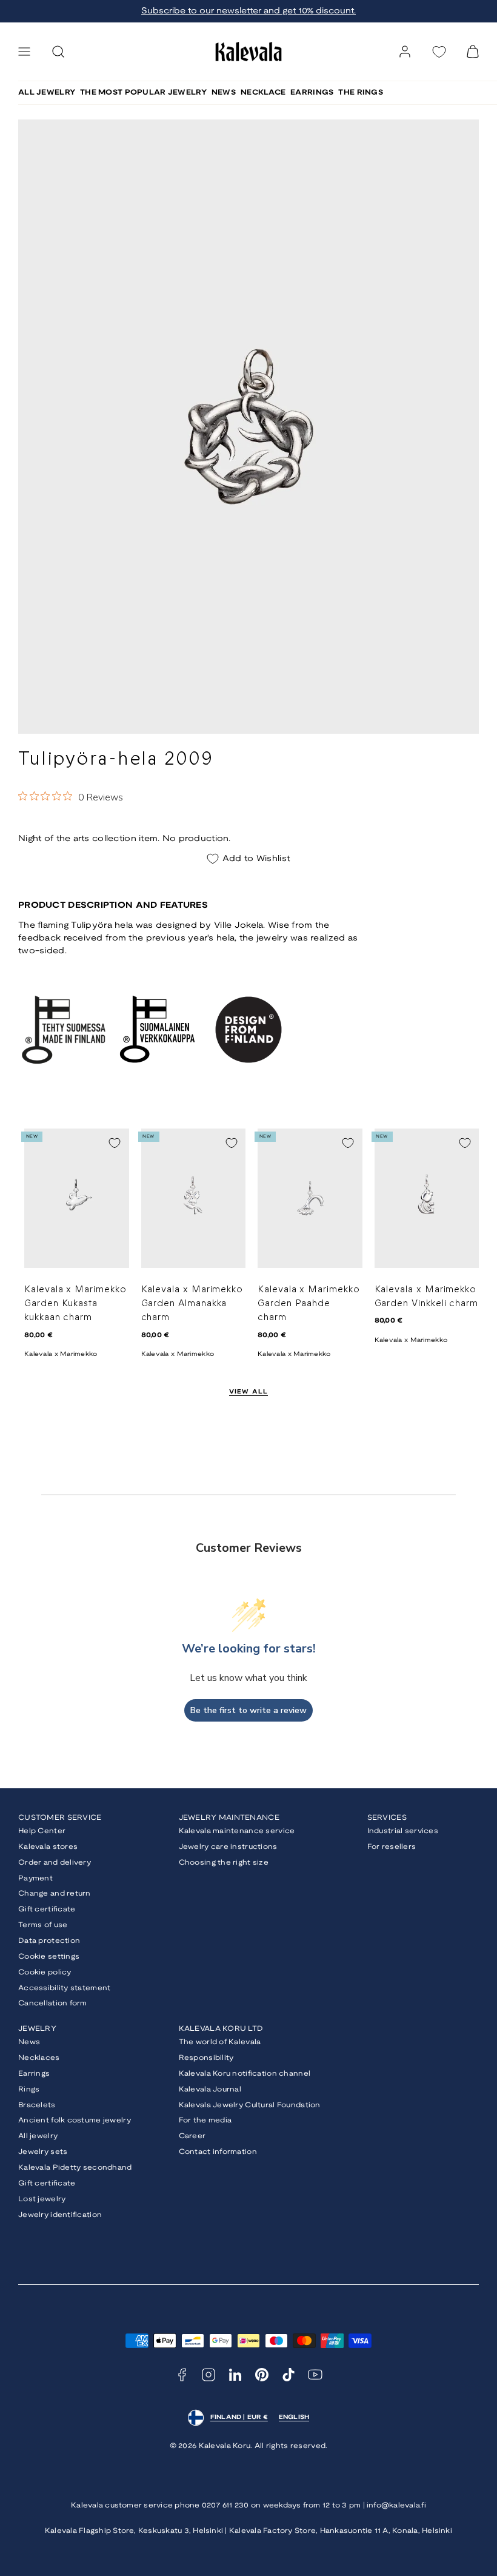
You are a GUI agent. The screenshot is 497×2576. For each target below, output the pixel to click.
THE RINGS (361, 92)
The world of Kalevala (220, 2042)
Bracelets (37, 2105)
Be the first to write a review (248, 1710)
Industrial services (403, 1831)
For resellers (392, 1847)
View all (249, 1392)
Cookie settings (49, 1957)
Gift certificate (47, 1909)
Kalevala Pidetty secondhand (75, 2168)
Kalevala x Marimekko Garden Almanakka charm (192, 1304)
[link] (405, 52)
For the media (205, 2120)
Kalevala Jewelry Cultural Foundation (250, 2105)
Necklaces (39, 2058)
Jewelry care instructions (228, 1847)
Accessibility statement (64, 1988)
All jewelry (38, 2136)
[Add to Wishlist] (115, 1143)
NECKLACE (263, 92)
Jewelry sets (43, 2152)
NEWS (224, 92)
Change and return (55, 1893)
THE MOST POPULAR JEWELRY (143, 92)
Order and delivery (55, 1863)
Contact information (218, 2152)
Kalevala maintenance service (237, 1831)
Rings (29, 2089)
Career (192, 2136)
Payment (35, 1878)
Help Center (42, 1831)
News (29, 2042)
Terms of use (43, 1925)
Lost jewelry (42, 2199)
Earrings (34, 2074)
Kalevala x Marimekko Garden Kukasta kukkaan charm (75, 1304)
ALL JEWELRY (47, 92)
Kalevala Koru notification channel (245, 2074)
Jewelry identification (60, 2215)
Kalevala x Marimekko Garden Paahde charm (309, 1304)
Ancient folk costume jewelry (75, 2120)
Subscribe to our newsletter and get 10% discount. (248, 11)
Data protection (49, 1941)
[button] (24, 52)
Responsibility (206, 2058)
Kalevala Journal (210, 2089)
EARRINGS (312, 92)
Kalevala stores (48, 1847)
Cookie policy (45, 1972)
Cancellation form (53, 2003)
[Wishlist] (439, 52)
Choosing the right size (224, 1863)
